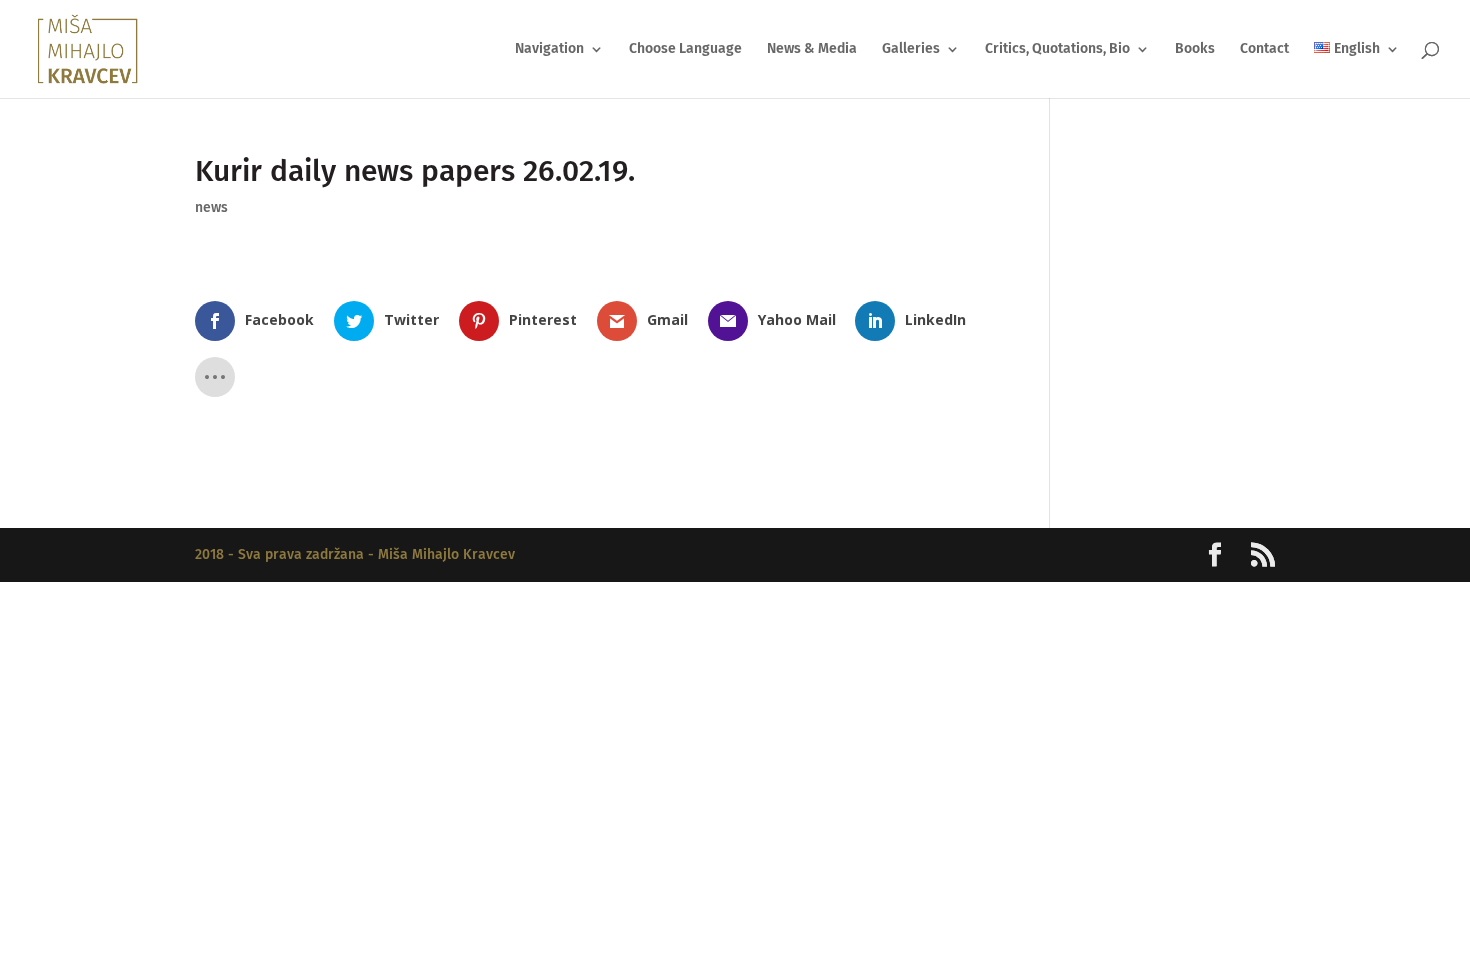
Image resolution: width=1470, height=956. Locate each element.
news (211, 207)
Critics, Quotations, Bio (1057, 49)
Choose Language (685, 49)
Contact (1264, 49)
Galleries (911, 49)
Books (1195, 49)
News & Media (812, 49)
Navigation (549, 49)
